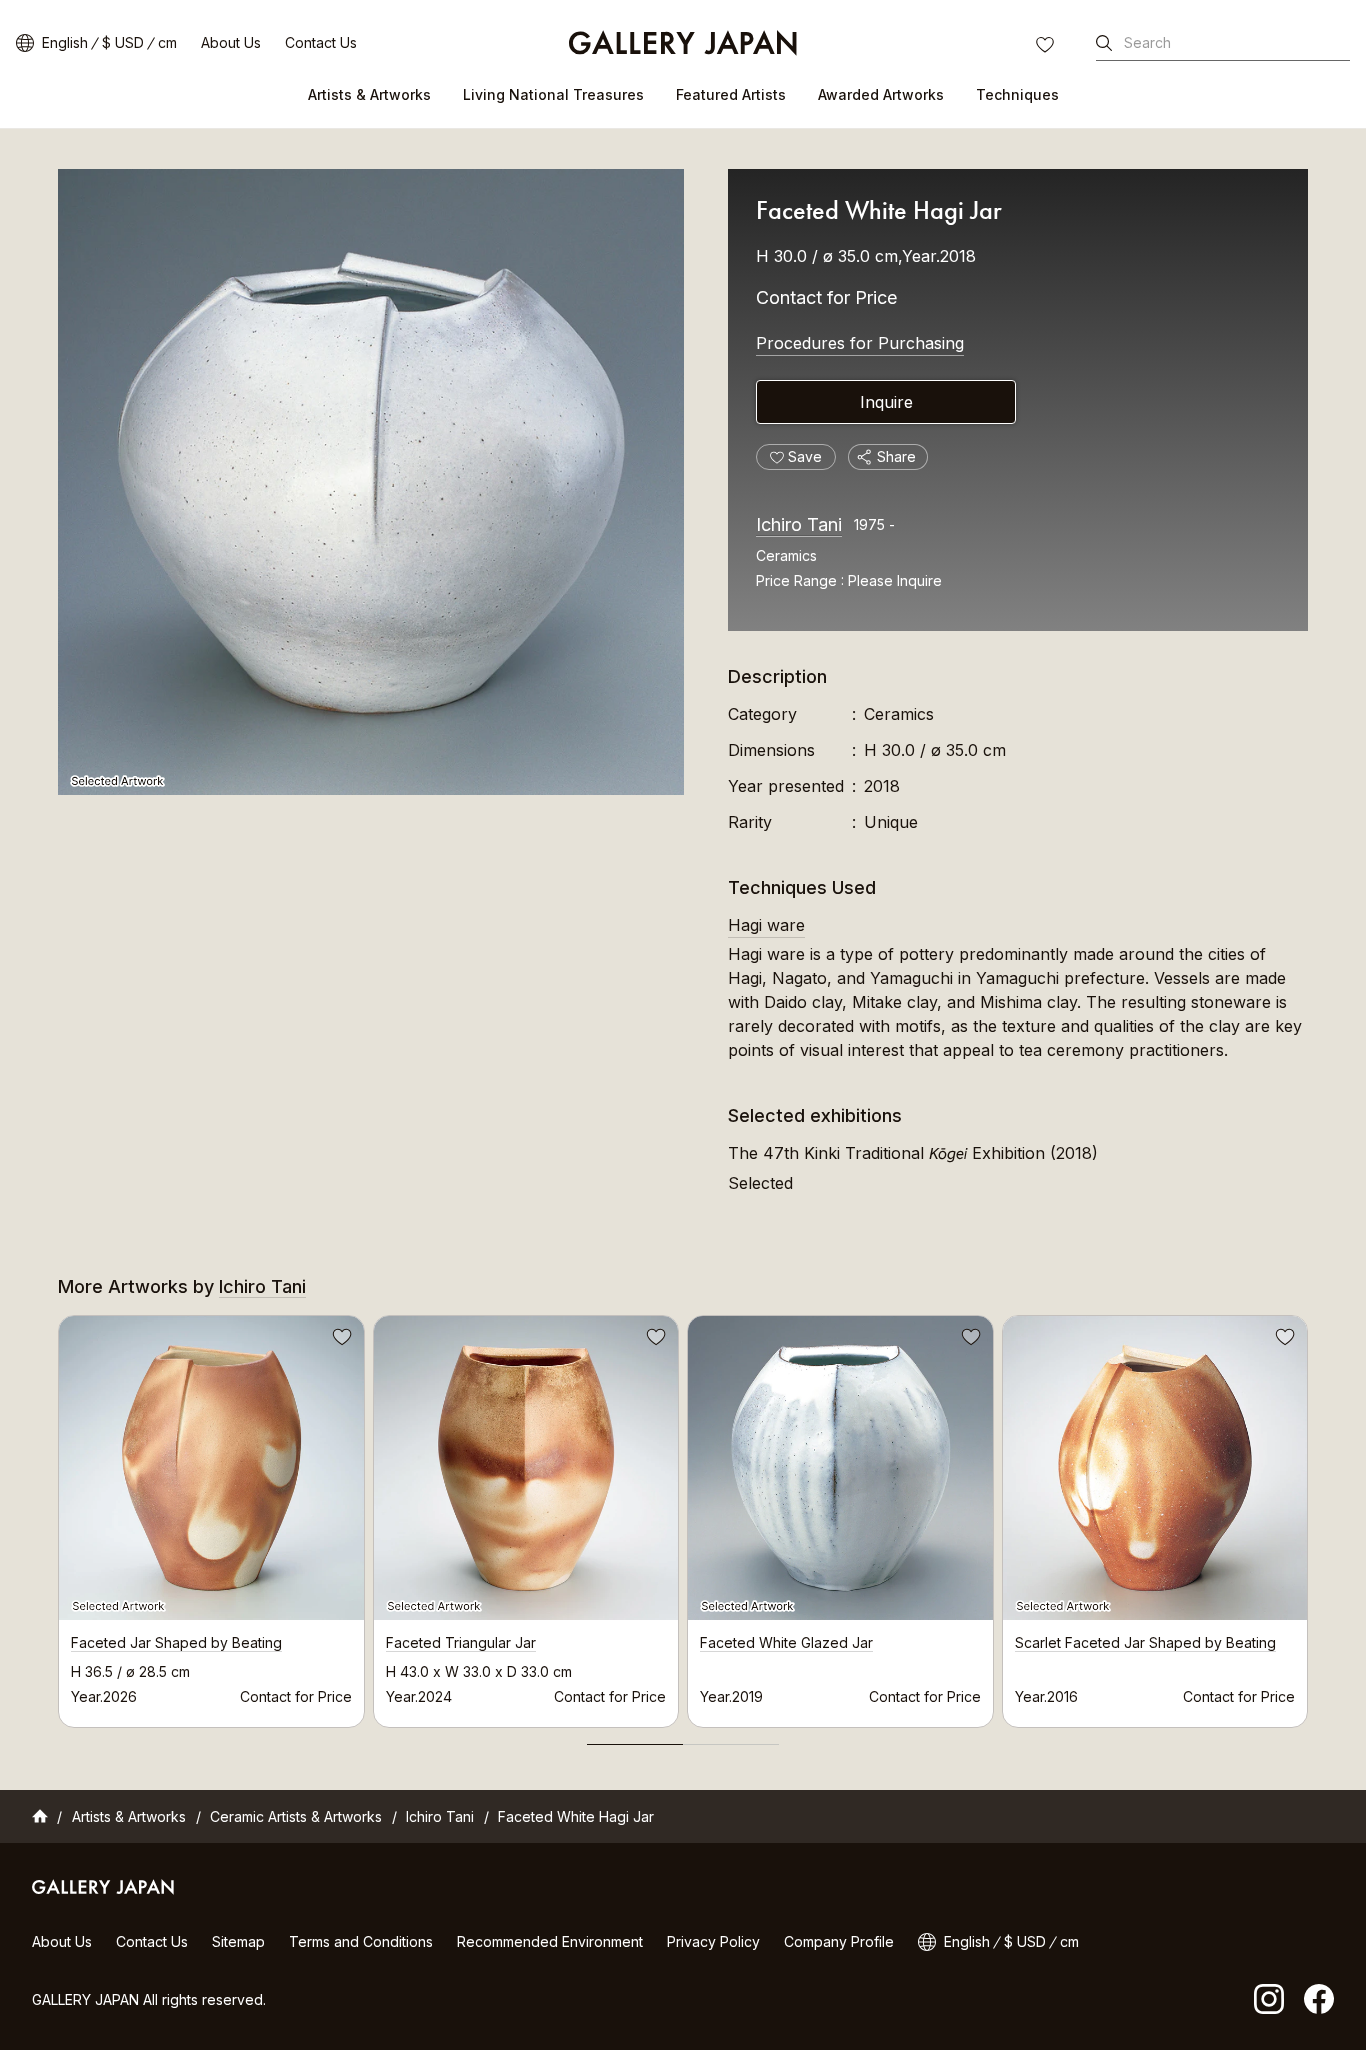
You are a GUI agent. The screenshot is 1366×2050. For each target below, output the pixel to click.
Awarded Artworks (881, 94)
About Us (231, 42)
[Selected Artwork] (371, 482)
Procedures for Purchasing (860, 343)
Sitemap (238, 1941)
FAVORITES (1047, 47)
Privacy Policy (713, 1941)
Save (340, 1340)
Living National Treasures (553, 94)
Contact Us (321, 42)
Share (896, 456)
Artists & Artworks (369, 94)
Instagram (1269, 1999)
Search (1147, 42)
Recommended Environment (550, 1941)
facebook (1319, 1999)
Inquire (886, 402)
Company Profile (839, 1941)
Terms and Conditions (361, 1941)
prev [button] (58, 1516)
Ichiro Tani (799, 524)
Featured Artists (731, 94)
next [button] (1308, 1516)
